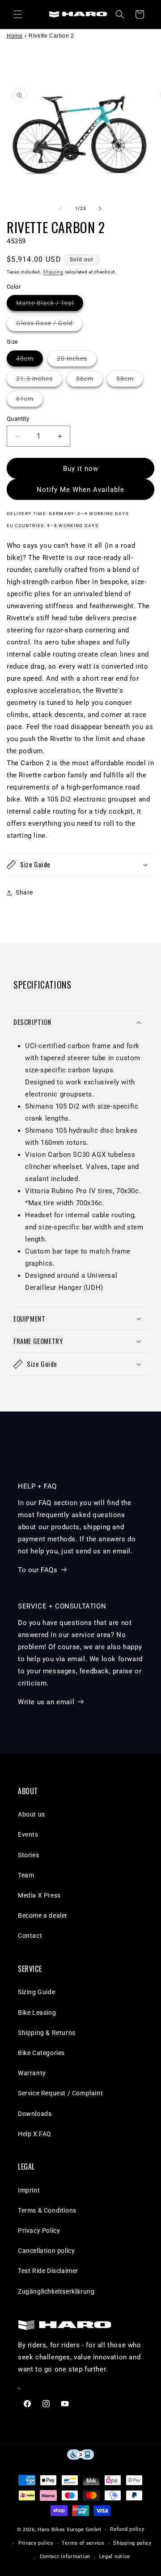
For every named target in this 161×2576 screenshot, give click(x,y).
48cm (30, 360)
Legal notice (115, 2557)
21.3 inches (39, 381)
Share (24, 892)
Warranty (32, 2073)
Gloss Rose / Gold (49, 325)
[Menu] (18, 14)
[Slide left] (61, 209)
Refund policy (127, 2529)
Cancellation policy (46, 2251)
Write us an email (46, 1702)
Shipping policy (132, 2543)
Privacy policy (36, 2543)
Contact (30, 1936)
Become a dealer (43, 1915)
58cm (130, 381)
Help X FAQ (35, 2134)
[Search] (120, 14)
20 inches (77, 360)
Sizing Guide (36, 1992)
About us (32, 1814)
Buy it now (81, 469)
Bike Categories (41, 2053)
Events (28, 1834)
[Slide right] (100, 209)
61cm (30, 401)
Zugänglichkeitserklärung (56, 2291)
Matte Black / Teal (50, 305)
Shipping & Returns (47, 2033)
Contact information (65, 2557)
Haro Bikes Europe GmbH (69, 2530)
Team (26, 1875)
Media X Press (39, 1895)
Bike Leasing (37, 2013)
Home (15, 36)
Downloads (35, 2114)
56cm (89, 381)
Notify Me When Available (80, 490)
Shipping (53, 272)
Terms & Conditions (47, 2210)
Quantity (18, 419)
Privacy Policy (39, 2231)
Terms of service (83, 2543)
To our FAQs (38, 1570)
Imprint (29, 2190)
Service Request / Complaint (60, 2093)
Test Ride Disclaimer (48, 2271)
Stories (28, 1855)
